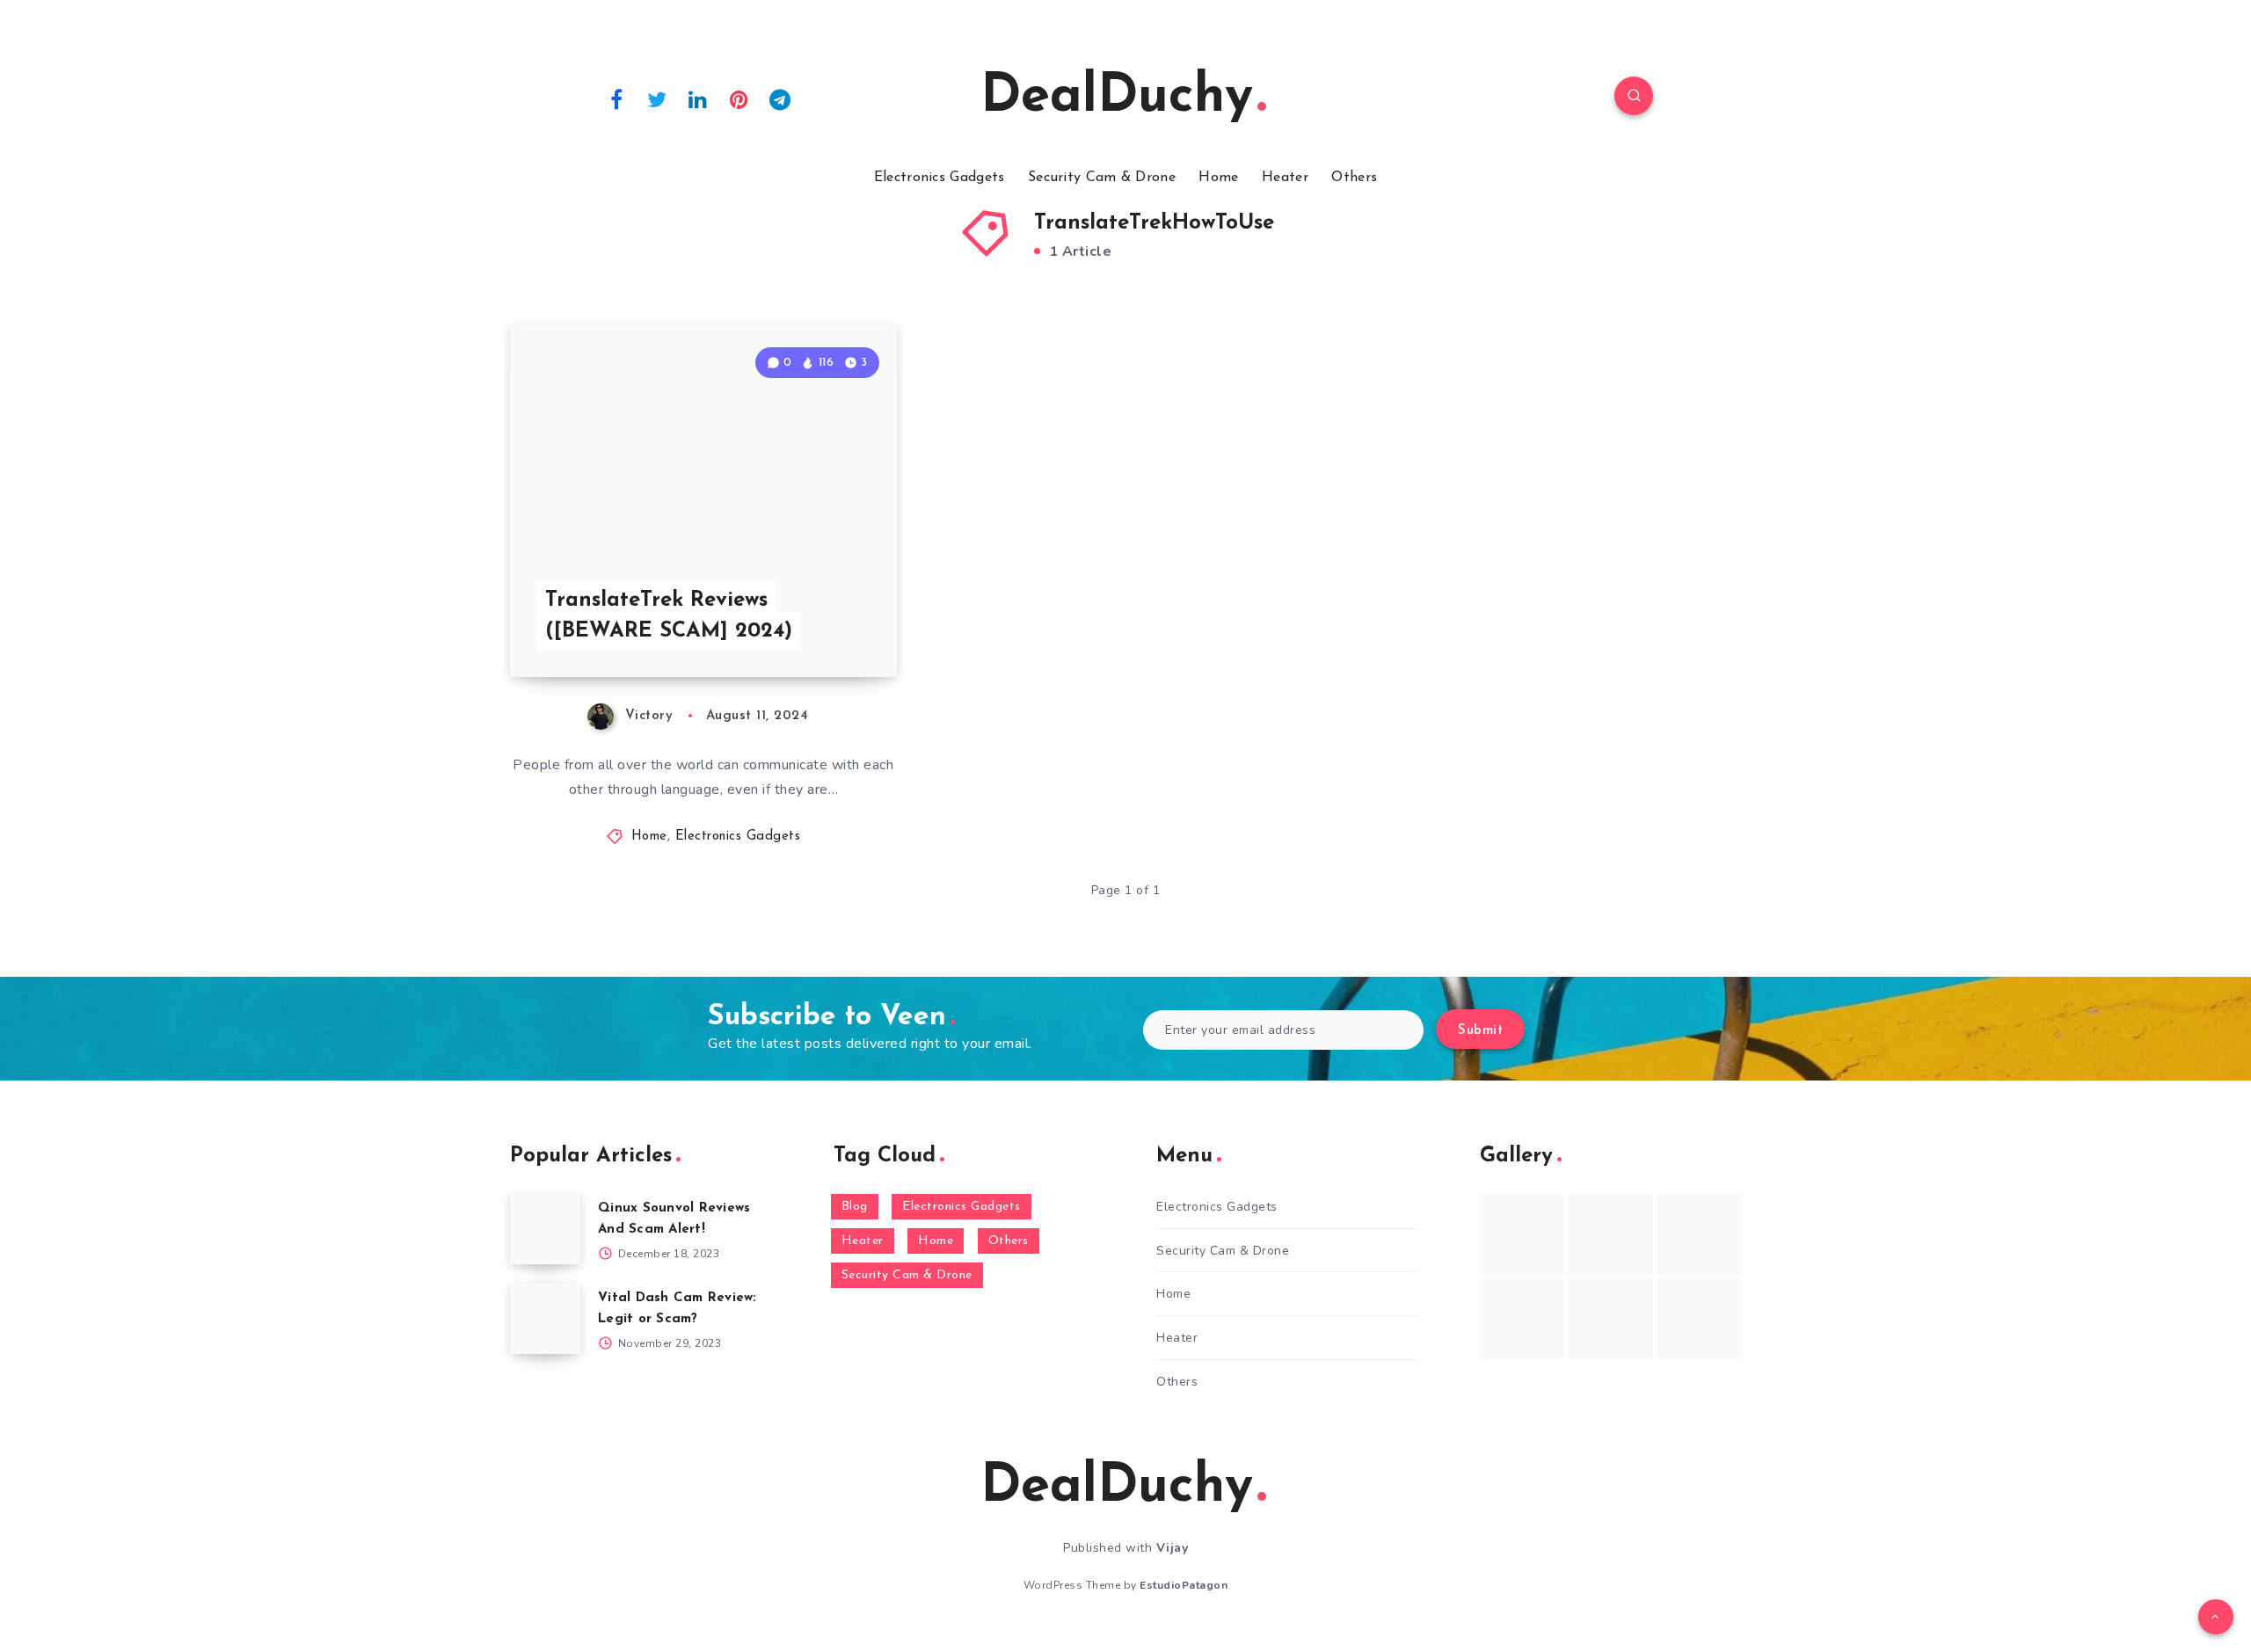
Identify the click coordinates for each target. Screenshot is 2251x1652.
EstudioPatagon (1184, 1585)
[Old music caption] (1699, 1234)
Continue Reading (814, 625)
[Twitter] (658, 98)
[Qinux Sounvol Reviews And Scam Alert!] (545, 1229)
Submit (1480, 1031)
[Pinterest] (739, 98)
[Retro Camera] (1610, 1234)
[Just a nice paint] (1610, 1319)
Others (1354, 178)
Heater (1285, 178)
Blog (855, 1207)
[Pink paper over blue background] (1522, 1234)
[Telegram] (780, 98)
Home (1218, 178)
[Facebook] (616, 98)
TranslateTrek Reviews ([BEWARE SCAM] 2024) (669, 616)
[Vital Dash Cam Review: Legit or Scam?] (545, 1319)
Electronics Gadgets (940, 178)
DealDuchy (1117, 98)
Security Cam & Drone (1102, 178)
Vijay (1173, 1548)
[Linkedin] (698, 98)
